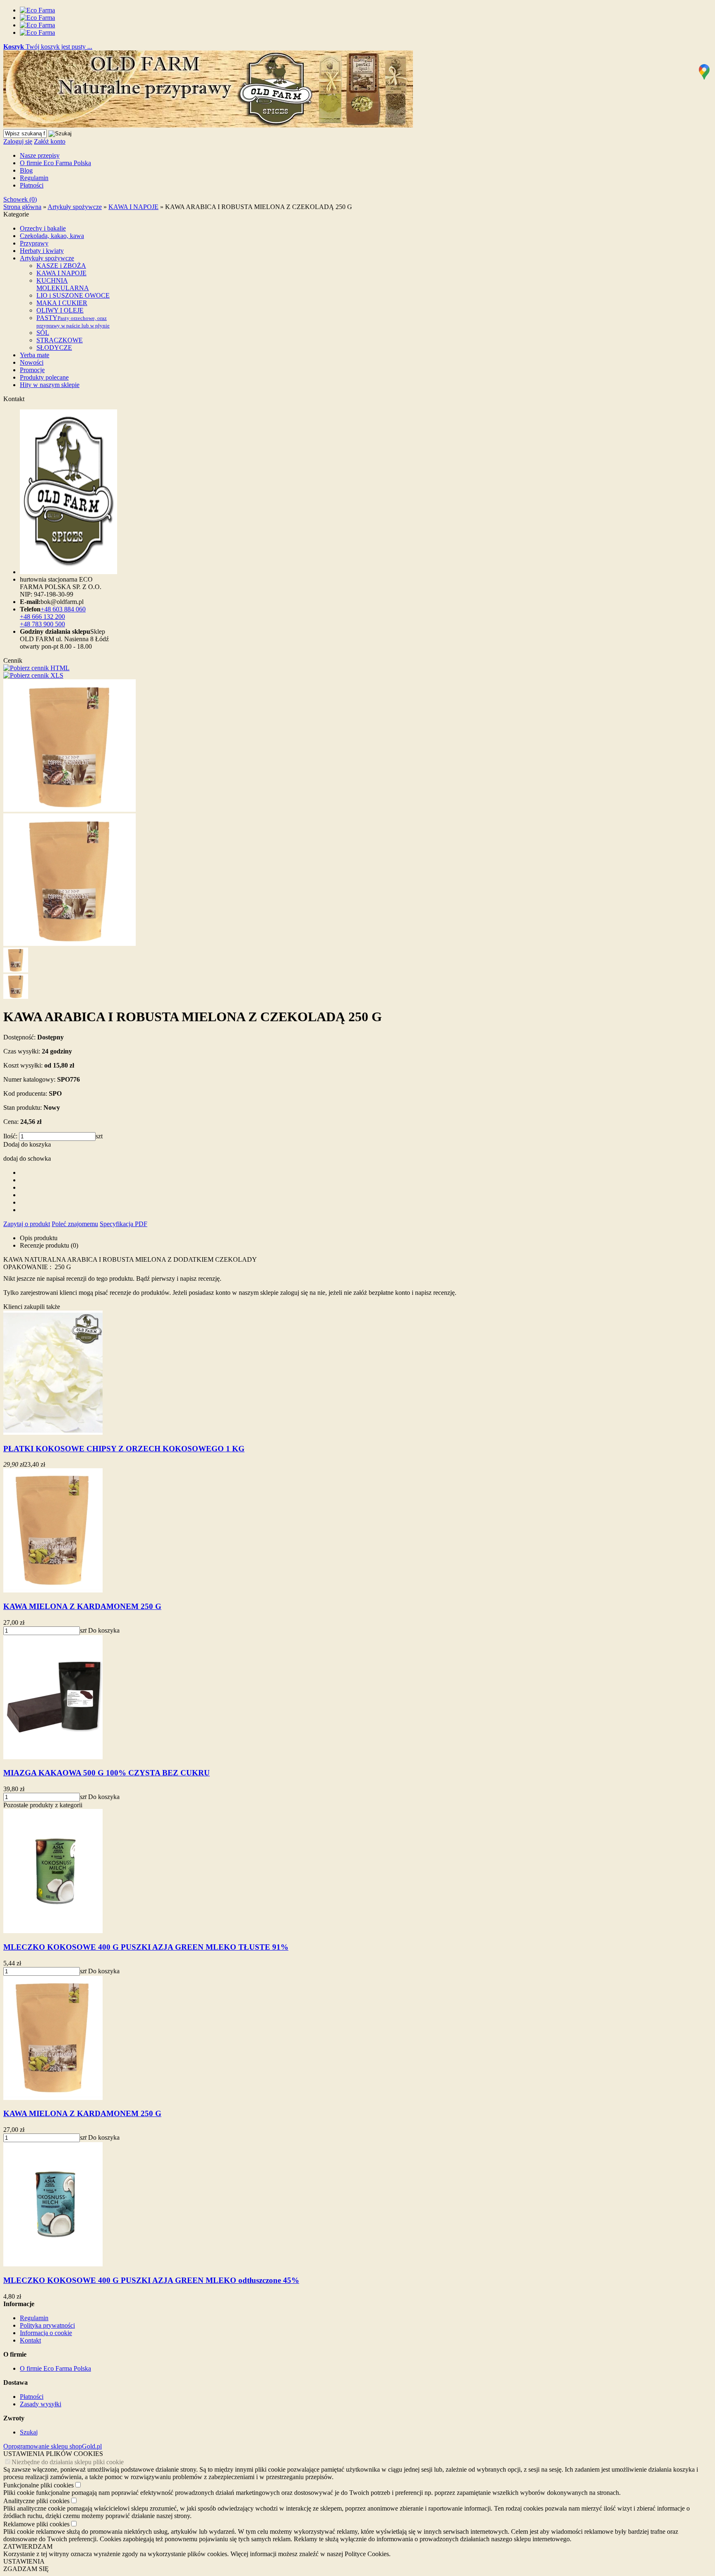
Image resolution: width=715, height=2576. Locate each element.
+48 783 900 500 (42, 624)
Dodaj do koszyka (27, 1144)
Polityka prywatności (47, 2325)
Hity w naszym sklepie (50, 385)
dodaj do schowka (27, 1158)
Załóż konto (50, 141)
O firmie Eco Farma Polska (55, 163)
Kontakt (30, 2340)
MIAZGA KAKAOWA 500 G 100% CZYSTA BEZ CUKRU (107, 1773)
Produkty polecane (44, 377)
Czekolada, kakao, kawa (52, 236)
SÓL (43, 333)
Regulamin (34, 178)
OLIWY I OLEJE (60, 310)
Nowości (32, 362)
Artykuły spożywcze (47, 258)
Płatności (32, 185)
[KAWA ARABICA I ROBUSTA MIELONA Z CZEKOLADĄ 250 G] (70, 809)
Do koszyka (104, 1630)
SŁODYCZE (54, 348)
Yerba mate (35, 355)
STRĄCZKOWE (60, 340)
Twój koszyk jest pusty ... (48, 47)
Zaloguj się (18, 141)
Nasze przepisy (40, 155)
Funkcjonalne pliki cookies (38, 2485)
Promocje (32, 370)
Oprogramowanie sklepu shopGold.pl (53, 2446)
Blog (26, 170)
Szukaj (29, 2432)
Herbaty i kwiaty (42, 251)
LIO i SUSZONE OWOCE (73, 295)
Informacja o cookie (46, 2333)
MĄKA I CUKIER (62, 303)
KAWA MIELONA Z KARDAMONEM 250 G (82, 1606)
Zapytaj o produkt (27, 1224)
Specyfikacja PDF (124, 1224)
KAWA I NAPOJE (61, 273)
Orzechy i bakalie (43, 228)
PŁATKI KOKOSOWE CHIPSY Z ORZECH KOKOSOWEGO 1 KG (124, 1449)
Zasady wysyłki (41, 2404)
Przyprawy (34, 243)
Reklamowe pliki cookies (36, 2524)
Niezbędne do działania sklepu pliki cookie (68, 2462)
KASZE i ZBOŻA (61, 266)
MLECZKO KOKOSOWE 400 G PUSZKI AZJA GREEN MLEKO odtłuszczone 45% (151, 2280)
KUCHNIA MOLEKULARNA (63, 284)
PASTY (73, 321)
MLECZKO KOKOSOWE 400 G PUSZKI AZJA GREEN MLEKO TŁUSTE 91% (146, 1947)
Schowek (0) (20, 199)
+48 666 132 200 (42, 617)
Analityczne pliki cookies (36, 2501)
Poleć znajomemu (75, 1224)
